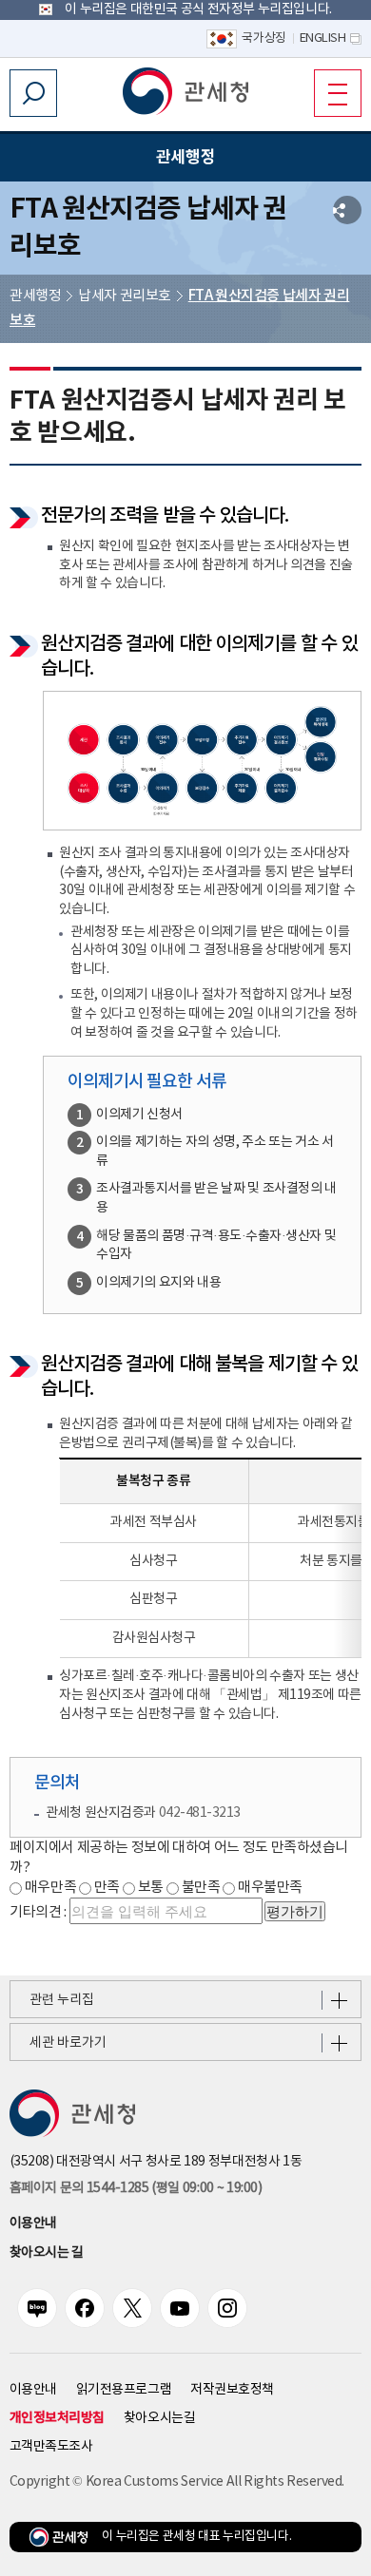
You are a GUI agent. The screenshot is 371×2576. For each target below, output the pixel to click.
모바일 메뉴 (338, 93)
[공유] (347, 210)
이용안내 (33, 2223)
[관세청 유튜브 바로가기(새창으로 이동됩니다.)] (180, 2308)
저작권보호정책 (232, 2390)
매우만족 (50, 1888)
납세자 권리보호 (125, 296)
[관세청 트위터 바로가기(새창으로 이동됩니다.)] (132, 2308)
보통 (151, 1888)
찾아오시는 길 (47, 2253)
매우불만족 (270, 1888)
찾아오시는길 (159, 2418)
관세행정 (35, 296)
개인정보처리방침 (57, 2418)
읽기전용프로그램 (124, 2390)
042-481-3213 (200, 1813)
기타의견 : (38, 1912)
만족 (107, 1888)
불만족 (201, 1888)
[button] (185, 91)
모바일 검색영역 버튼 (33, 93)
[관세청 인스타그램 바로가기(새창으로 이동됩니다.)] (227, 2308)
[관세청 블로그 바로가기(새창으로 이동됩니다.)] (37, 2308)
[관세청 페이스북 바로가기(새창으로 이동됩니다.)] (85, 2308)
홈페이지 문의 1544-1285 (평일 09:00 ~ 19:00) (136, 2188)
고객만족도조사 (51, 2447)
